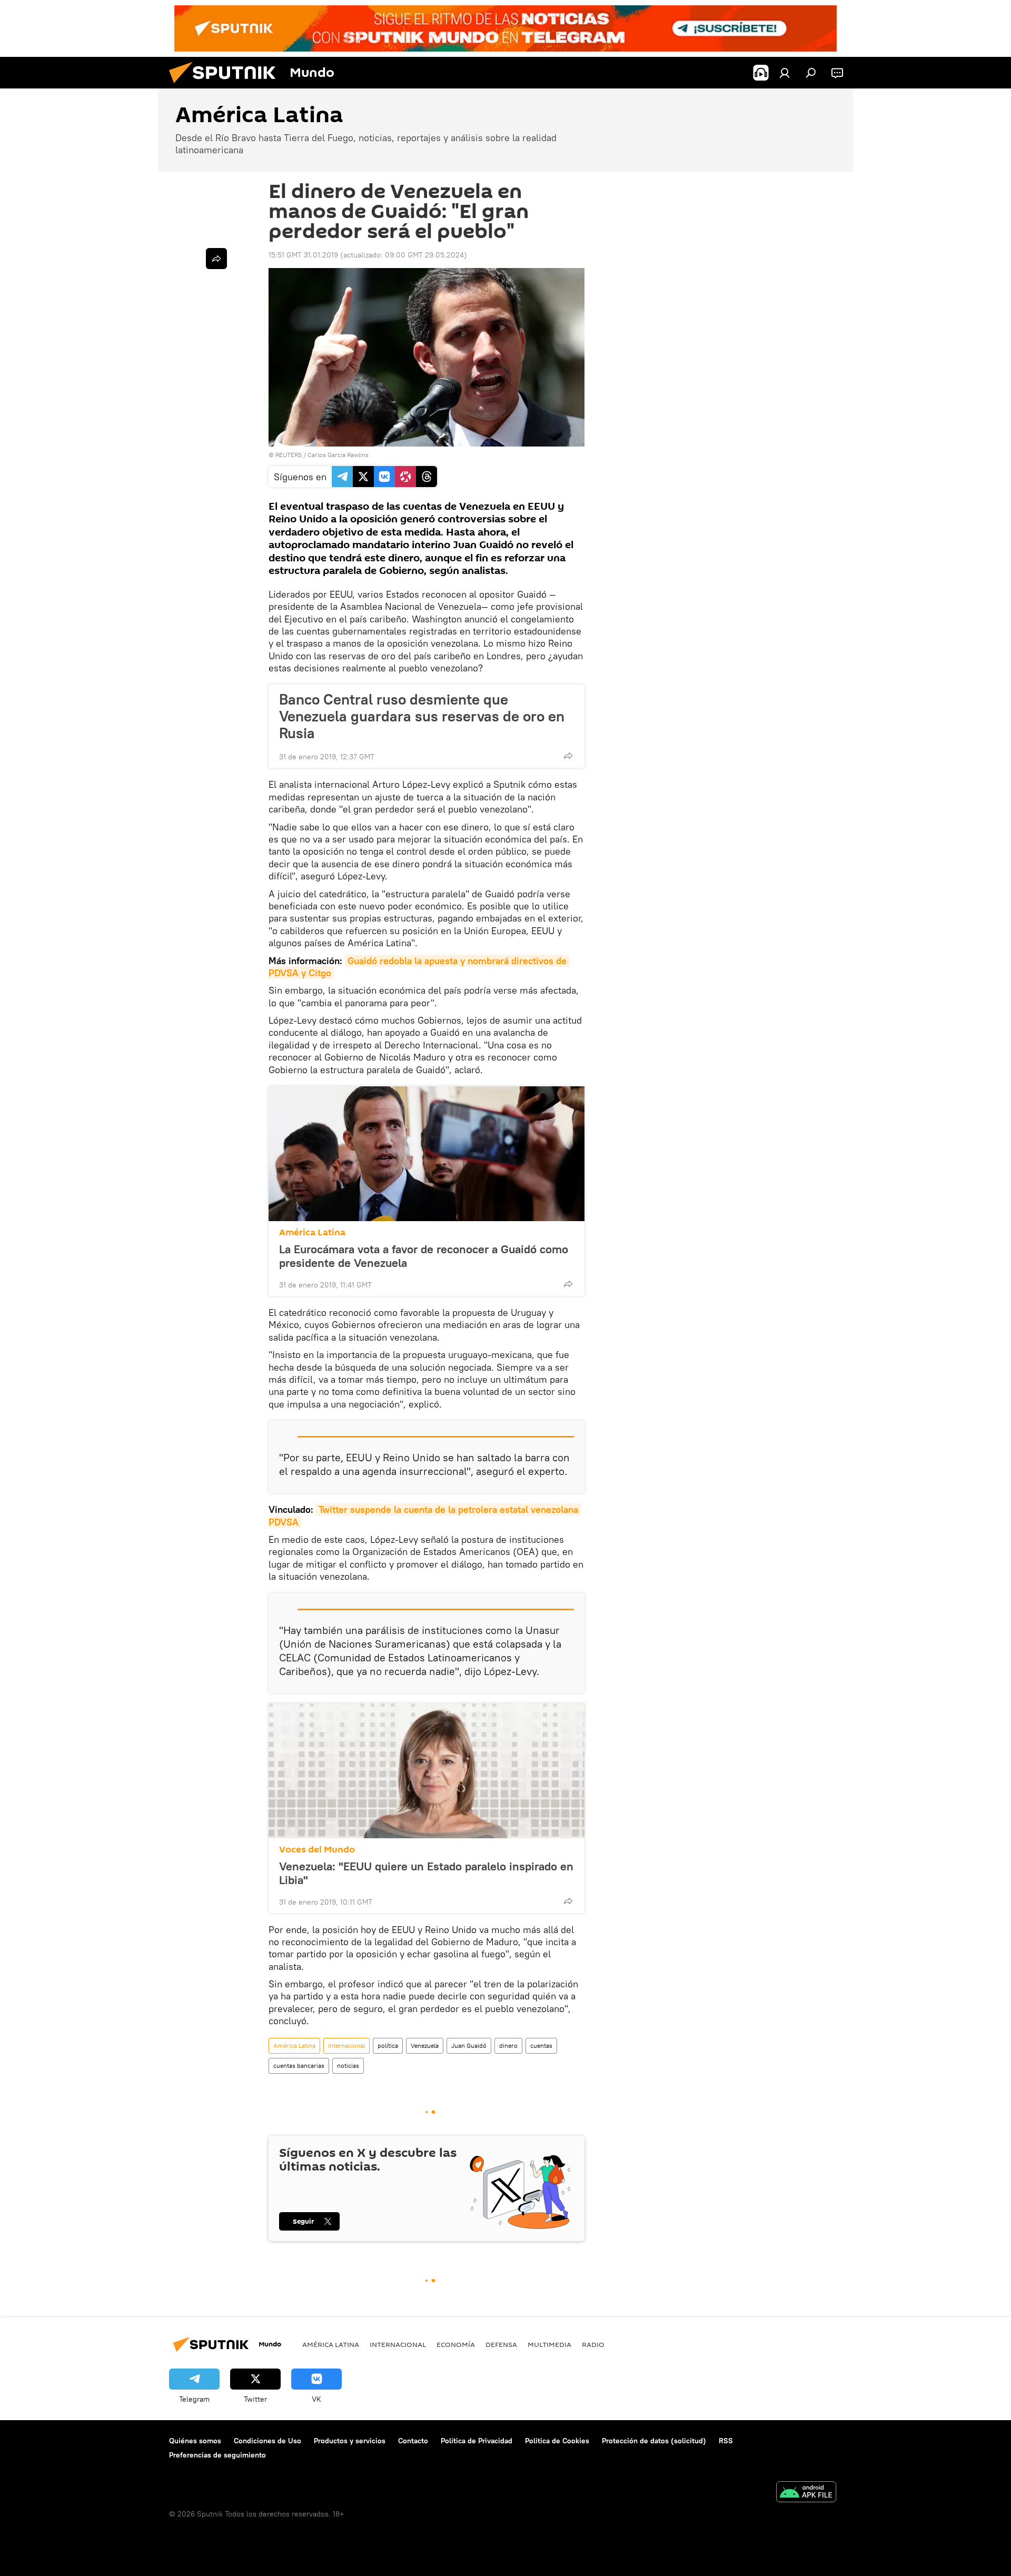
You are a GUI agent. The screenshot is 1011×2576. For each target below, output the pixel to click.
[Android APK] (806, 2493)
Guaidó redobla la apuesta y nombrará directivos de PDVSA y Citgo (419, 967)
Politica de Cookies (557, 2441)
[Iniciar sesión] (785, 73)
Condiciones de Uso (267, 2441)
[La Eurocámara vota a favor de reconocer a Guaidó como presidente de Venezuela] (427, 1154)
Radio (593, 2344)
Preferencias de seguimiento (217, 2455)
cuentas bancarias (299, 2065)
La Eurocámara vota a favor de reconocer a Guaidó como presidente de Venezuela (424, 1256)
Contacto (413, 2441)
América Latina (312, 1232)
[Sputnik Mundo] (226, 86)
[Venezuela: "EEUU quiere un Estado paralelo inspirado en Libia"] (427, 1771)
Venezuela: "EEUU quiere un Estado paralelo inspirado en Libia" (426, 1873)
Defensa (501, 2344)
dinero (508, 2045)
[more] (568, 756)
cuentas (541, 2045)
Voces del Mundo (317, 1850)
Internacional (346, 2045)
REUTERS (289, 455)
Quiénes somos (195, 2441)
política (388, 2045)
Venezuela (425, 2045)
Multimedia (549, 2344)
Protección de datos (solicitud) (654, 2441)
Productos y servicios (350, 2441)
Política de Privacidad (477, 2441)
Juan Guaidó (469, 2045)
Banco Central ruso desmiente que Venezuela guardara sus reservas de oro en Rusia (422, 716)
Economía (456, 2344)
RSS (726, 2441)
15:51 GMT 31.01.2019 (303, 255)
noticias (348, 2065)
